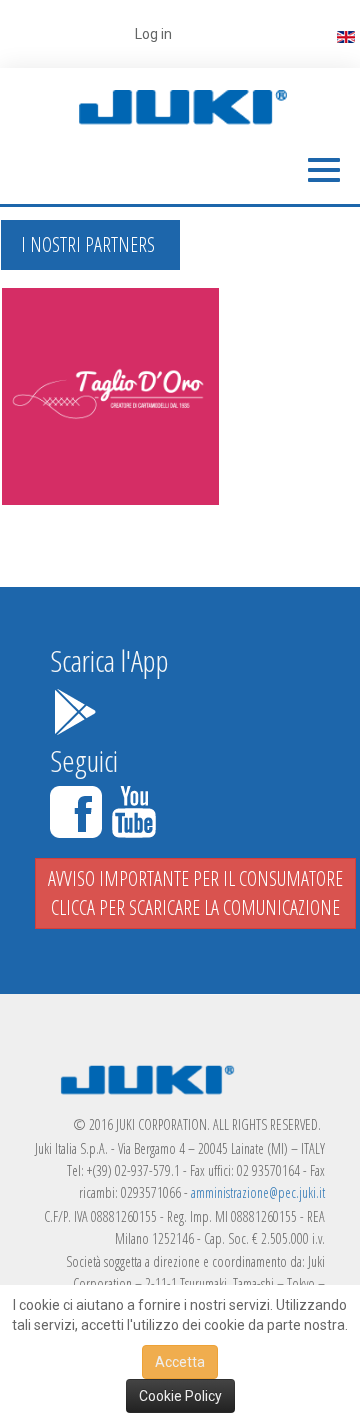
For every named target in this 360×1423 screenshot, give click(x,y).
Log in (153, 34)
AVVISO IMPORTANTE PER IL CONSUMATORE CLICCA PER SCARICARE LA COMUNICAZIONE (195, 893)
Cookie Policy (180, 1396)
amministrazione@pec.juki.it (258, 1192)
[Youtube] (134, 808)
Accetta (180, 1362)
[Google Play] (75, 708)
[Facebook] (79, 808)
